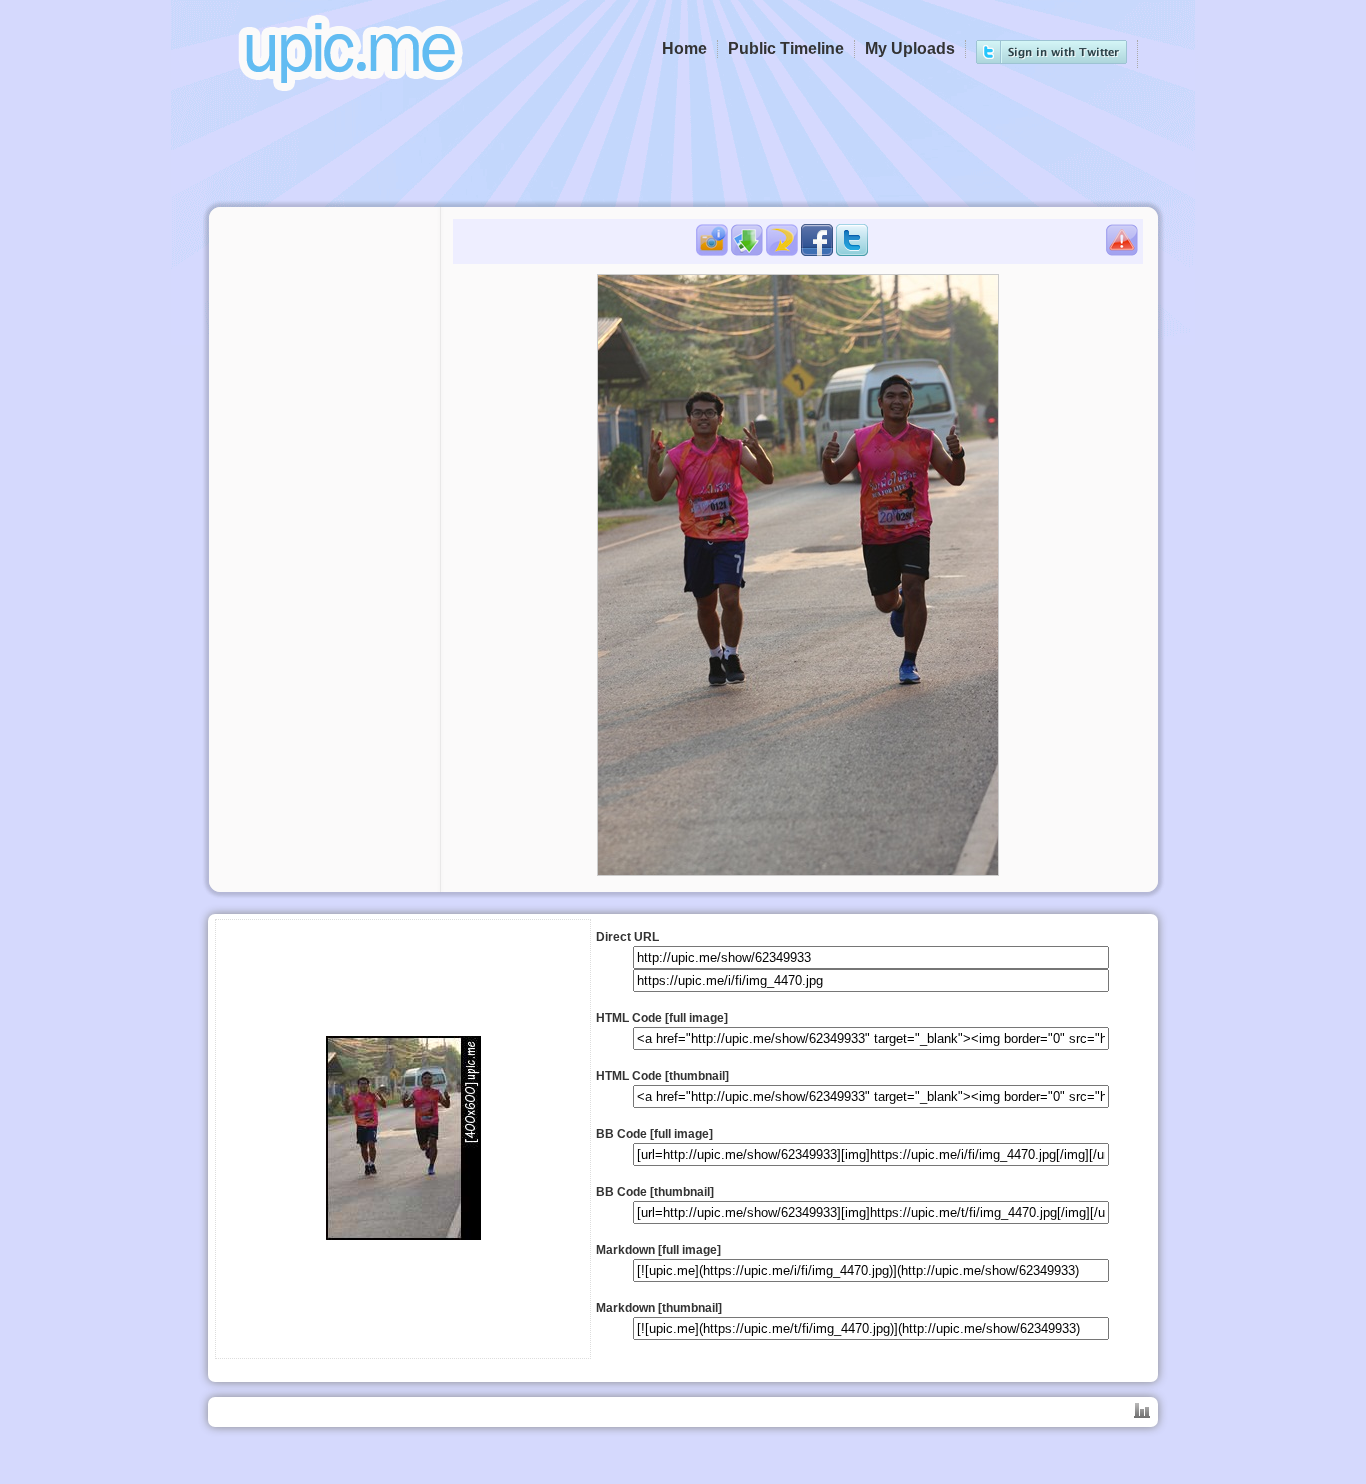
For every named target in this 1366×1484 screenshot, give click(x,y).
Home (684, 48)
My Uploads (910, 48)
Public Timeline (786, 48)
